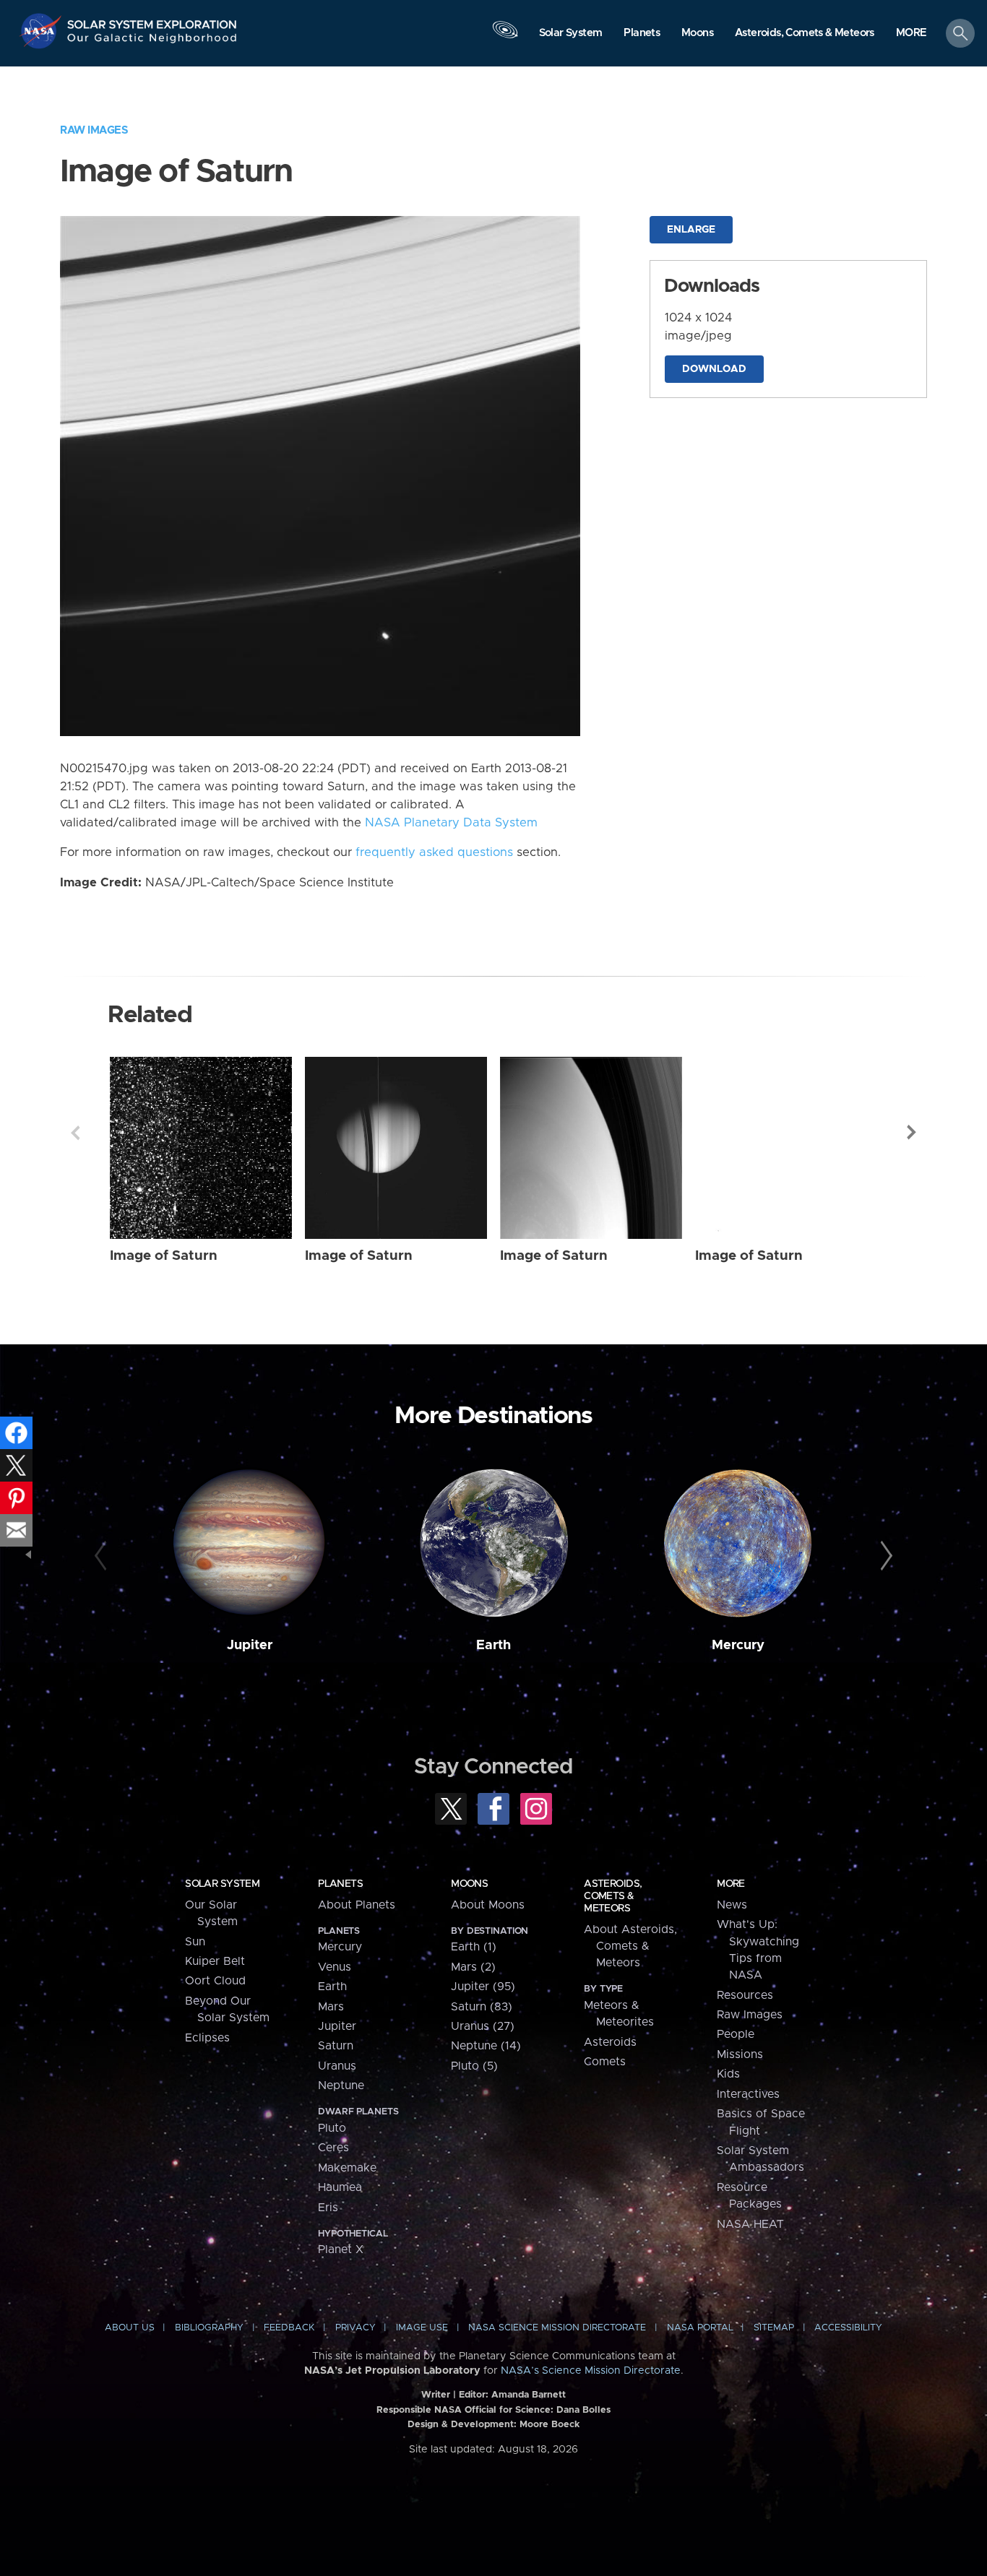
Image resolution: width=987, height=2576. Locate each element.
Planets (340, 1884)
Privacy (355, 2328)
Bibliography (209, 2328)
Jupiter (250, 1645)
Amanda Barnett (529, 2395)
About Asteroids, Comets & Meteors (630, 1946)
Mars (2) (473, 1967)
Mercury (738, 1645)
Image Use (422, 2328)
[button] (911, 34)
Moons (469, 1884)
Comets (605, 2062)
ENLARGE (691, 230)
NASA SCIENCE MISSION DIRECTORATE (557, 2328)
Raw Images (94, 130)
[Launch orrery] (505, 37)
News (732, 1905)
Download (714, 369)
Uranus (337, 2066)
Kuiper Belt (215, 1961)
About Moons (488, 1905)
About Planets (357, 1905)
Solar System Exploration (152, 21)
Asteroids (610, 2042)
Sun (195, 1942)
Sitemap (774, 2328)
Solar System (222, 1884)
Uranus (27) (483, 2026)
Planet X (341, 2249)
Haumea (340, 2187)
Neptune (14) (486, 2046)
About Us (130, 2328)
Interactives (748, 2094)
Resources (745, 1995)
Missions (740, 2054)
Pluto (332, 2128)
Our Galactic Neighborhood (152, 42)
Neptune (341, 2086)
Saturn (336, 2046)
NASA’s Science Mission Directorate (591, 2371)
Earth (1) (474, 1947)
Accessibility (848, 2328)
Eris (328, 2208)
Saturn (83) (482, 2007)
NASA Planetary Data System (451, 823)
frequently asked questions (434, 852)
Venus (335, 1967)
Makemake (347, 2168)
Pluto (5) (474, 2066)
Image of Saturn (164, 1256)
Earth (493, 1645)
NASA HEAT (750, 2224)
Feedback (289, 2328)
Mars (331, 2007)
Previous (75, 1133)
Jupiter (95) (483, 1987)
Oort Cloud (215, 1981)
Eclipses (207, 2038)
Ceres (333, 2148)
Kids (728, 2074)
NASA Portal (700, 2328)
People (736, 2034)
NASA (42, 31)
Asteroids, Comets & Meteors (613, 1896)
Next (912, 1133)
